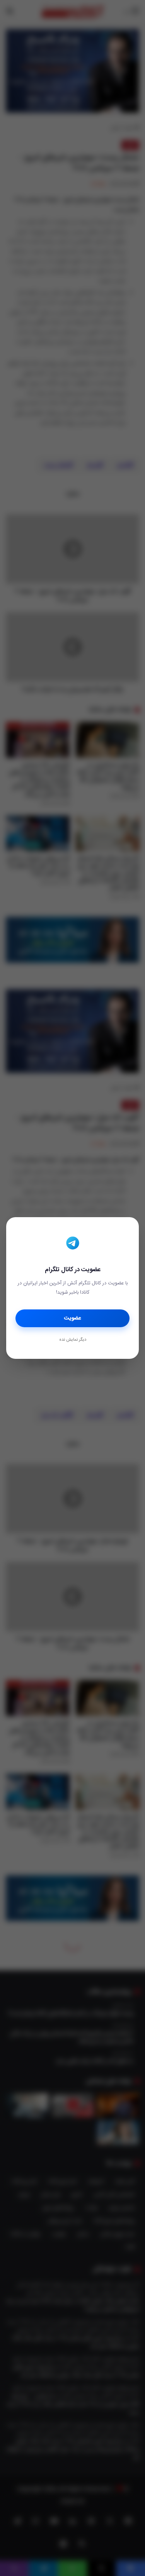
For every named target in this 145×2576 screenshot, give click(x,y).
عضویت (72, 1318)
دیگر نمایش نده (73, 1340)
